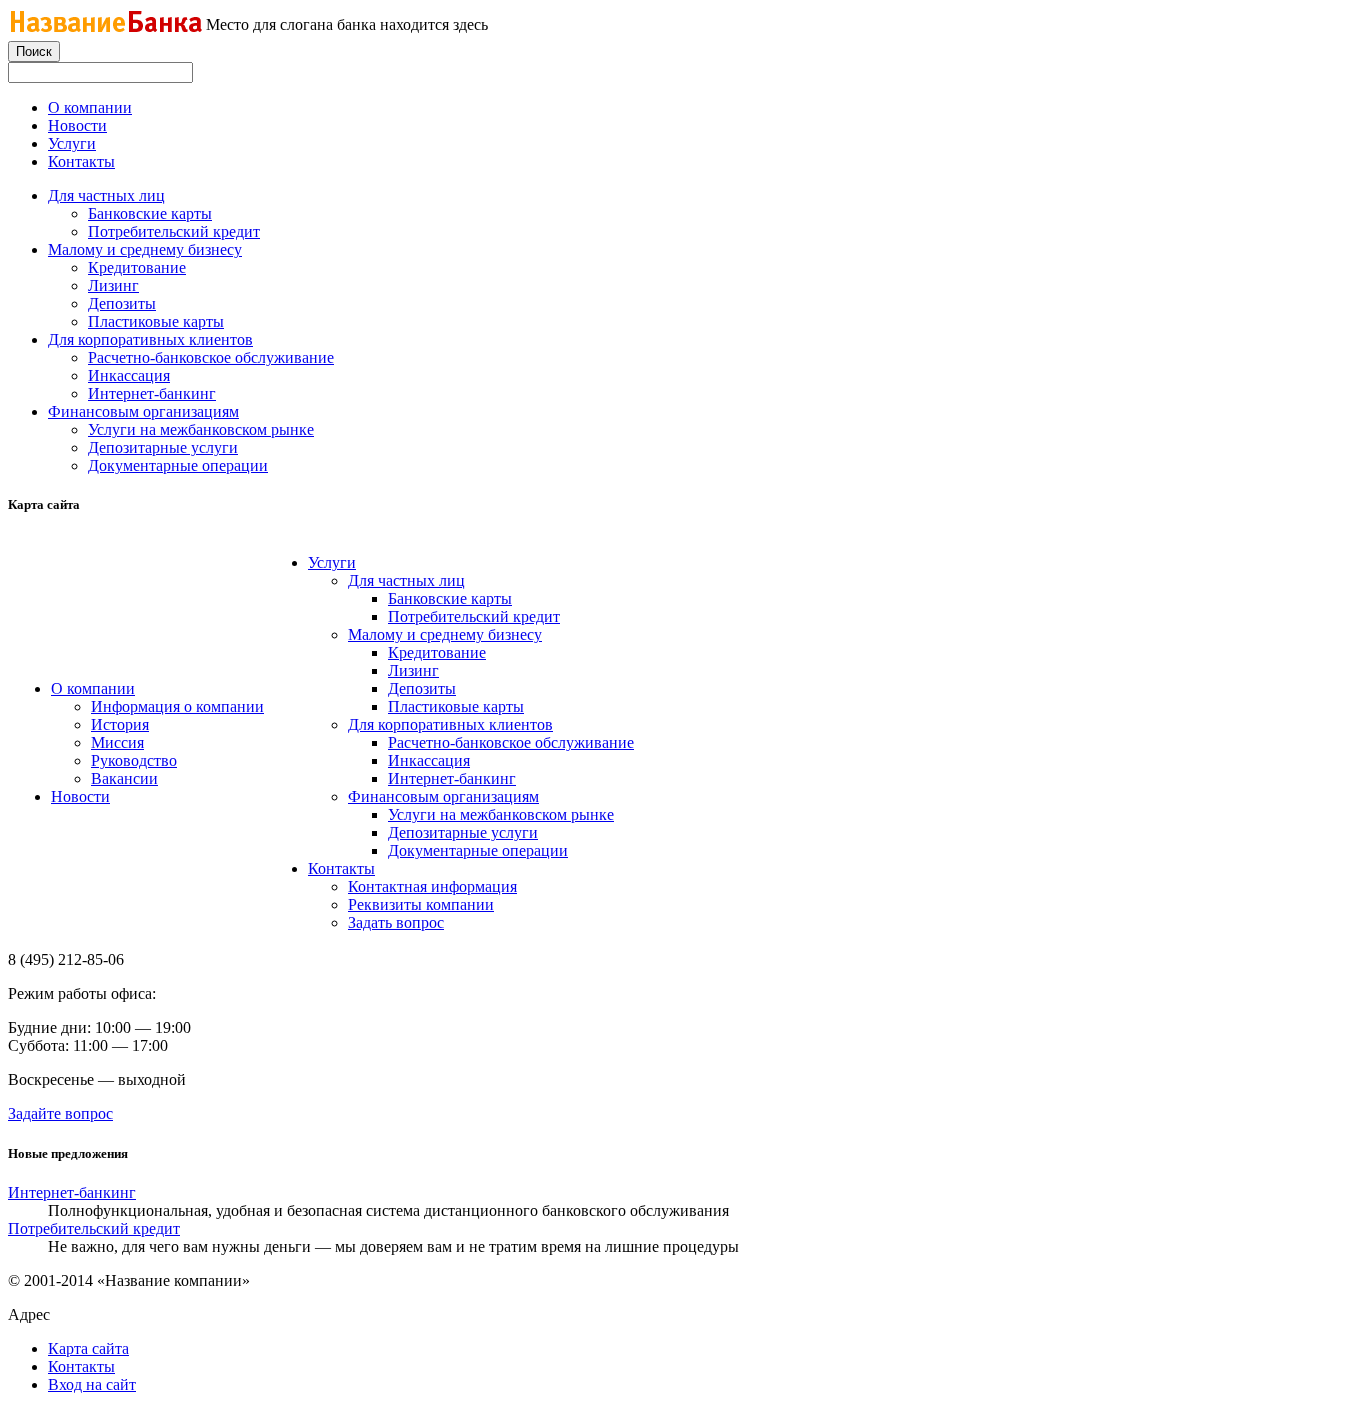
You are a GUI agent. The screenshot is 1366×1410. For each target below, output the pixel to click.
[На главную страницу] (106, 28)
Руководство (134, 760)
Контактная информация (432, 886)
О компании (90, 107)
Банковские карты (150, 213)
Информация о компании (177, 706)
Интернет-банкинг (152, 393)
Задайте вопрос (60, 1113)
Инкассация (129, 375)
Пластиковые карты (156, 321)
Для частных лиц (106, 195)
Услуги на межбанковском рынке (201, 429)
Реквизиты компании (421, 904)
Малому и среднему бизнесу (145, 249)
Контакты (81, 161)
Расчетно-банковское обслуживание (211, 357)
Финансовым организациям (143, 411)
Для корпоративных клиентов (150, 339)
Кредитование (137, 267)
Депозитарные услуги (163, 447)
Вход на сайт (92, 1384)
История (120, 724)
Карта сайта (88, 1348)
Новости (77, 125)
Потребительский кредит (174, 231)
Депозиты (122, 303)
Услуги (72, 143)
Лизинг (113, 285)
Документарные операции (178, 465)
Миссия (117, 742)
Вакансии (124, 778)
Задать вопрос (396, 922)
